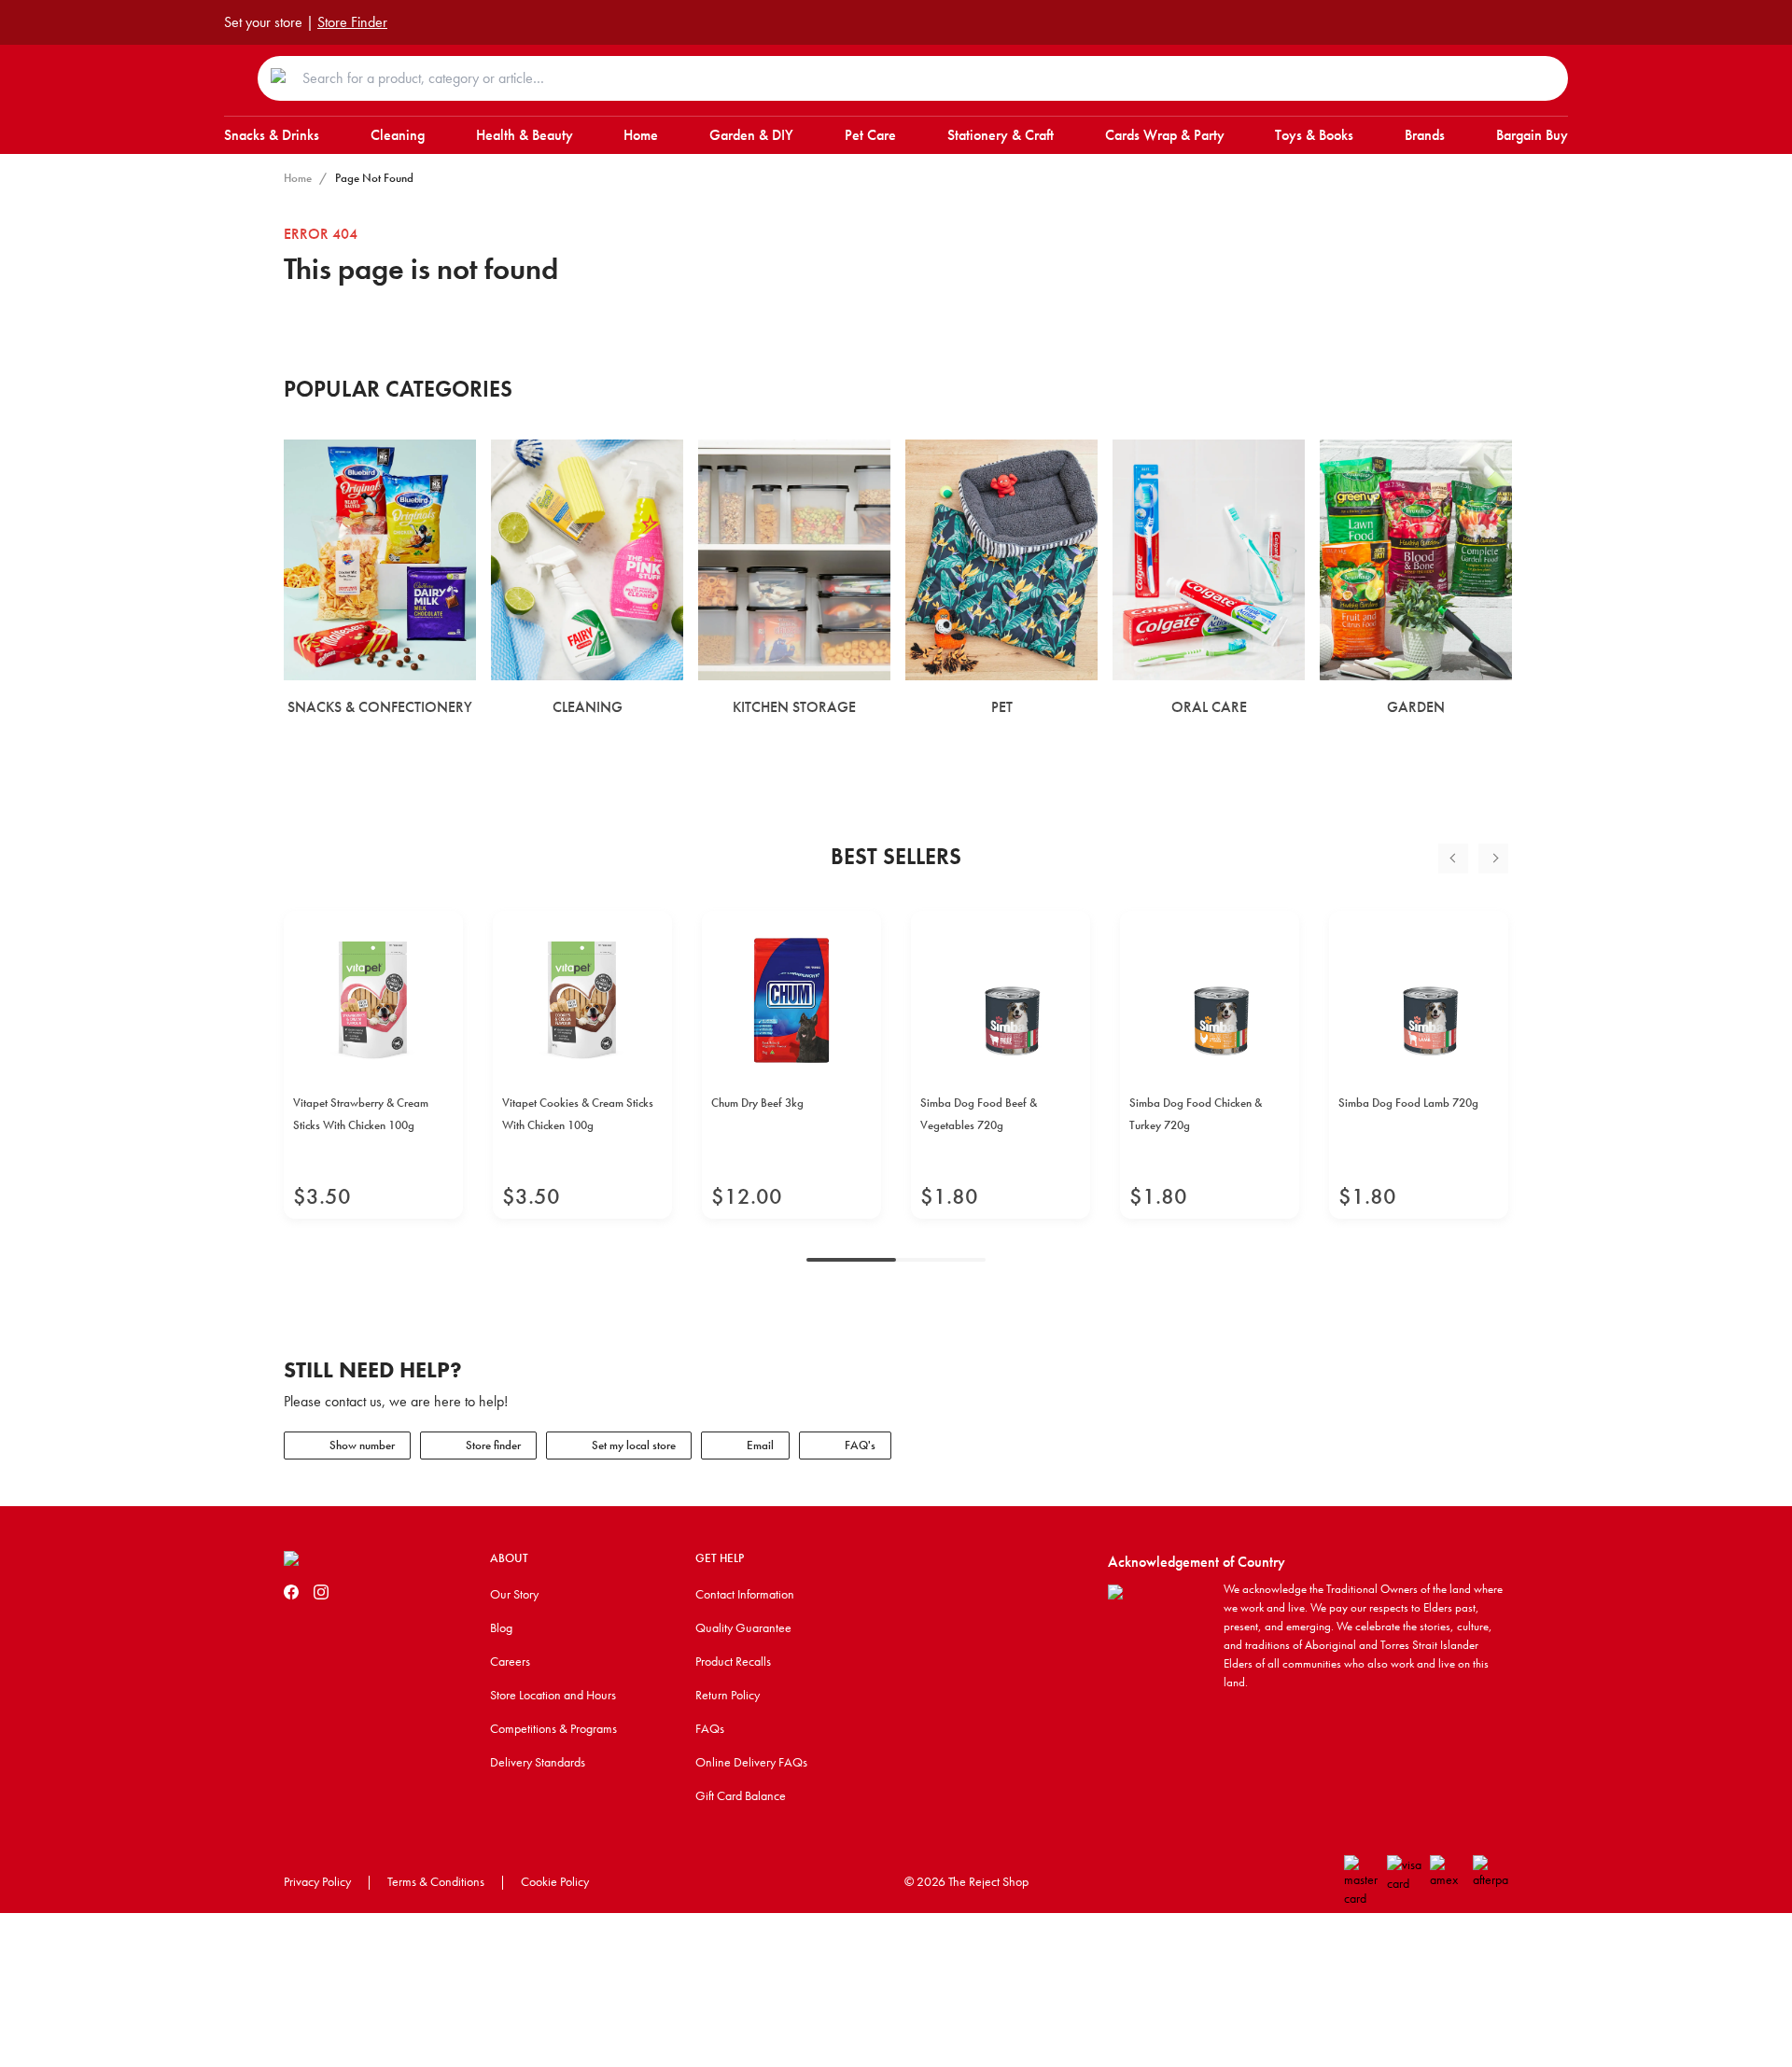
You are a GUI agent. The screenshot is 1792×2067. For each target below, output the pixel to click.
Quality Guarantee (743, 1627)
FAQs (710, 1728)
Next (1493, 859)
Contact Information (745, 1594)
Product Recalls (733, 1661)
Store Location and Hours (553, 1695)
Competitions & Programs (553, 1728)
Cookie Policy (555, 1881)
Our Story (514, 1594)
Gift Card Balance (741, 1795)
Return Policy (728, 1695)
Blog (501, 1627)
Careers (510, 1661)
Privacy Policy (317, 1881)
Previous (1453, 859)
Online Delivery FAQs (751, 1762)
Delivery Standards (538, 1762)
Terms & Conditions (436, 1881)
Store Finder (352, 22)
